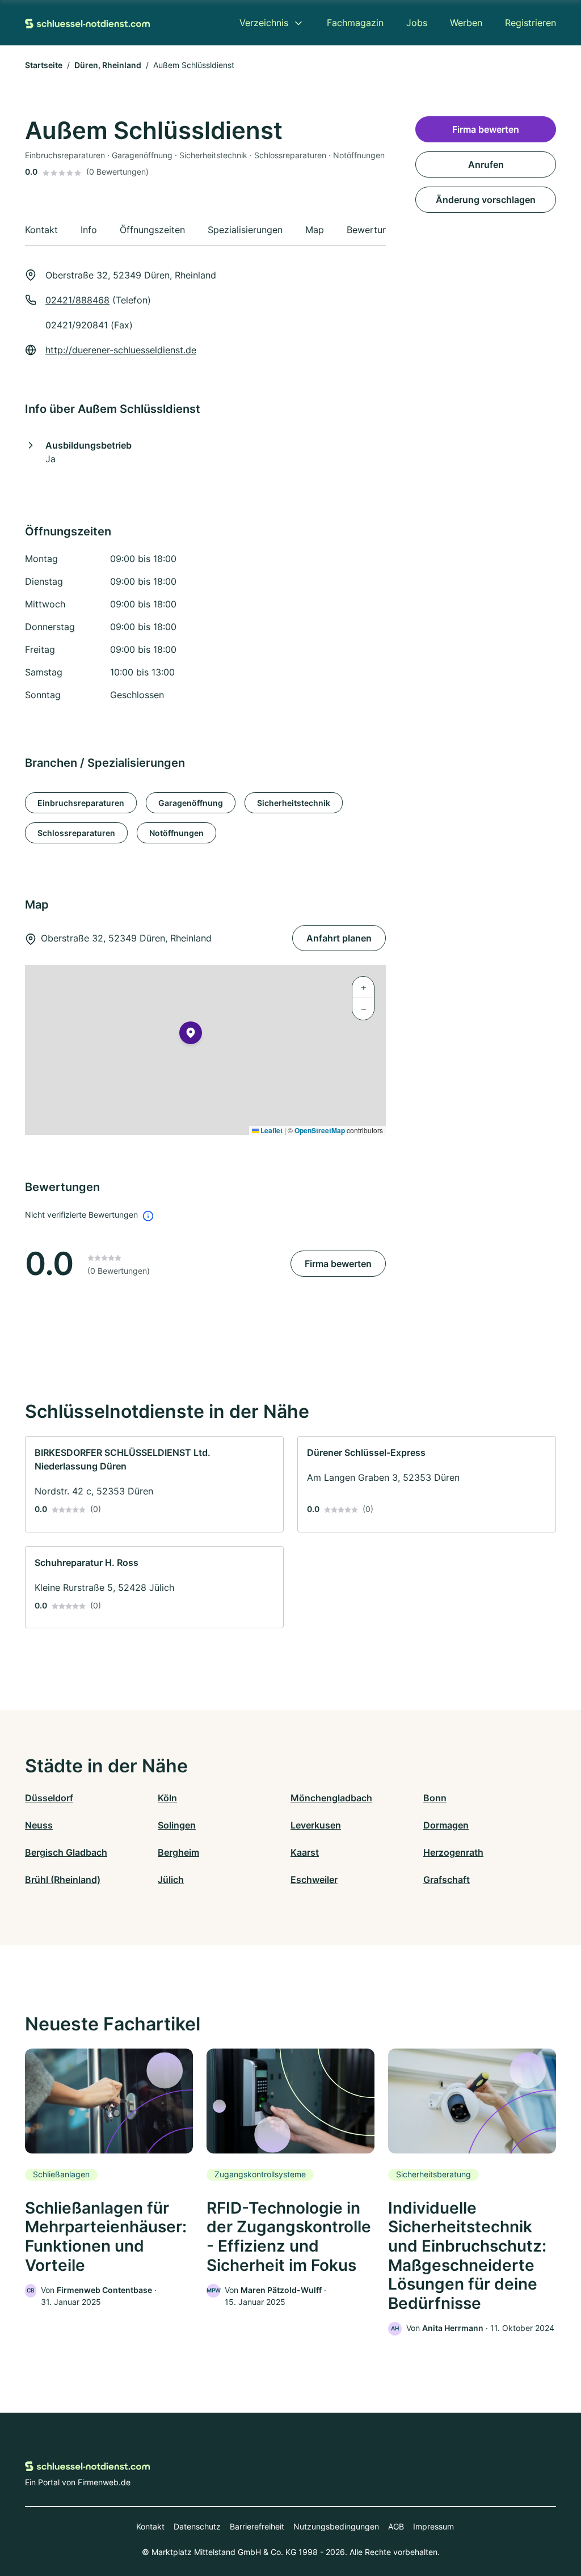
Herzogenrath (453, 1852)
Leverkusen (316, 1825)
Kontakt (150, 2526)
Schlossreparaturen (76, 833)
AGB (396, 2526)
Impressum (433, 2526)
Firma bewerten (338, 1264)
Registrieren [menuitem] (531, 23)
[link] (154, 1484)
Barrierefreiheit (257, 2526)
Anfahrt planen (339, 938)
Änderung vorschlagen (486, 200)
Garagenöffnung (191, 803)
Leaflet (271, 1130)
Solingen (177, 1825)
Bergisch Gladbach (66, 1852)
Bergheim (178, 1852)
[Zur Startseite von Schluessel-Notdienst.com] (87, 23)
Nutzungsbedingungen (336, 2526)
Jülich (171, 1880)
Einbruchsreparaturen (81, 803)
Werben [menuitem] (466, 23)
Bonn (435, 1798)
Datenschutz (197, 2526)
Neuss (39, 1825)
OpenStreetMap (320, 1130)
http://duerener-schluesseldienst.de (121, 350)
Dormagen (446, 1825)
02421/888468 (77, 300)
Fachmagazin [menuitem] (355, 23)
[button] (191, 1035)
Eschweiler (314, 1880)
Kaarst (305, 1852)
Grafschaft (447, 1880)
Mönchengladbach (331, 1798)
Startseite (44, 65)
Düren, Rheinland (108, 65)
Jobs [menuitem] (417, 23)
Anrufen (486, 164)
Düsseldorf (49, 1798)
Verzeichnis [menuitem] (264, 23)
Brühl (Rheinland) (63, 1880)
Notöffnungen (176, 833)
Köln (167, 1798)
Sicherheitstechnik (294, 803)
